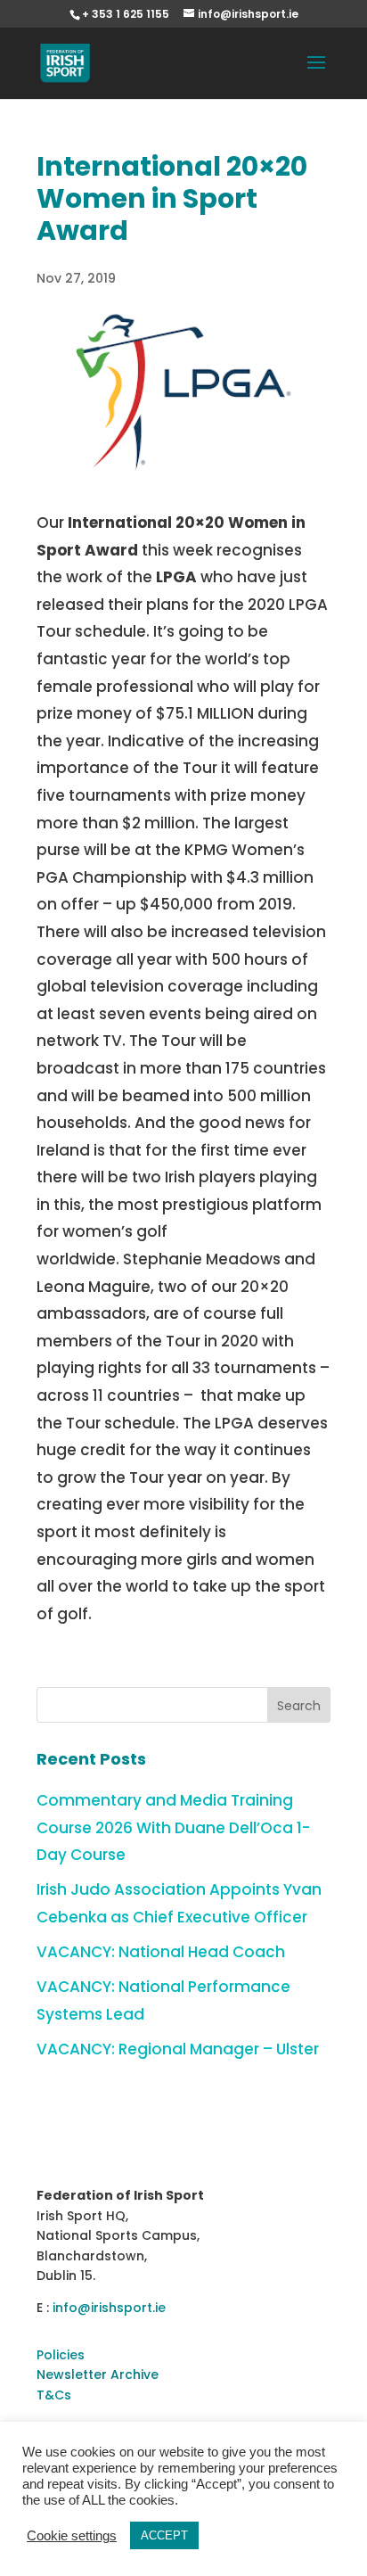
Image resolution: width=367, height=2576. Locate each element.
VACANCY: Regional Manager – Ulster (178, 2049)
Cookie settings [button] (72, 2536)
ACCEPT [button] (164, 2535)
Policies (61, 2355)
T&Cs (54, 2395)
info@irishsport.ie (109, 2308)
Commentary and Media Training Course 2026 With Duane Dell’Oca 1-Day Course (173, 1827)
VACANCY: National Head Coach (161, 1952)
